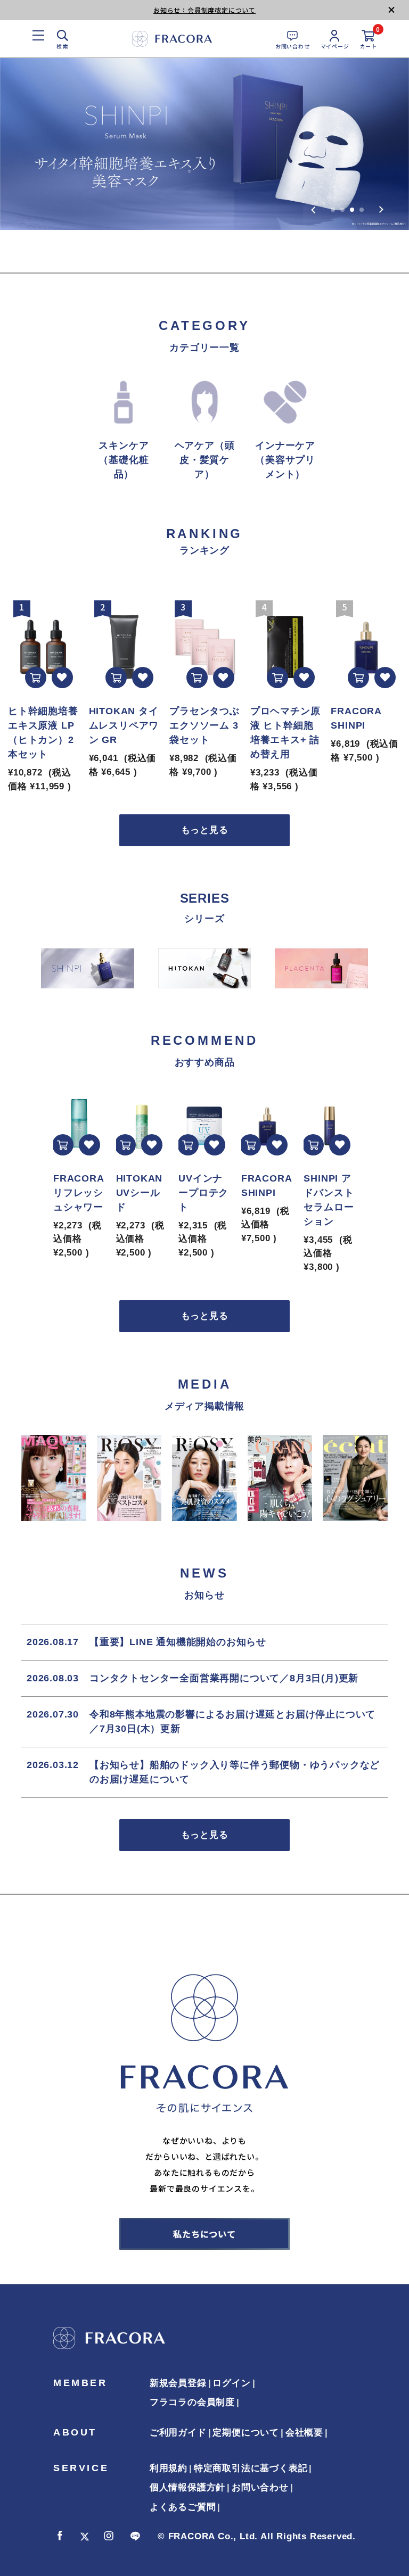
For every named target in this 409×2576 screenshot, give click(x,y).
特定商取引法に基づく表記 (251, 2468)
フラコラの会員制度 (192, 2402)
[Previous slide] (313, 210)
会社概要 (304, 2433)
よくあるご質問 (183, 2507)
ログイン (231, 2383)
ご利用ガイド (178, 2433)
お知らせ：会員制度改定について (204, 10)
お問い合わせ (260, 2487)
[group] (204, 144)
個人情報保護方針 (187, 2487)
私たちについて (204, 2234)
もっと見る (205, 830)
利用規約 (169, 2468)
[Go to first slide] (381, 210)
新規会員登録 (178, 2383)
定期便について (246, 2433)
